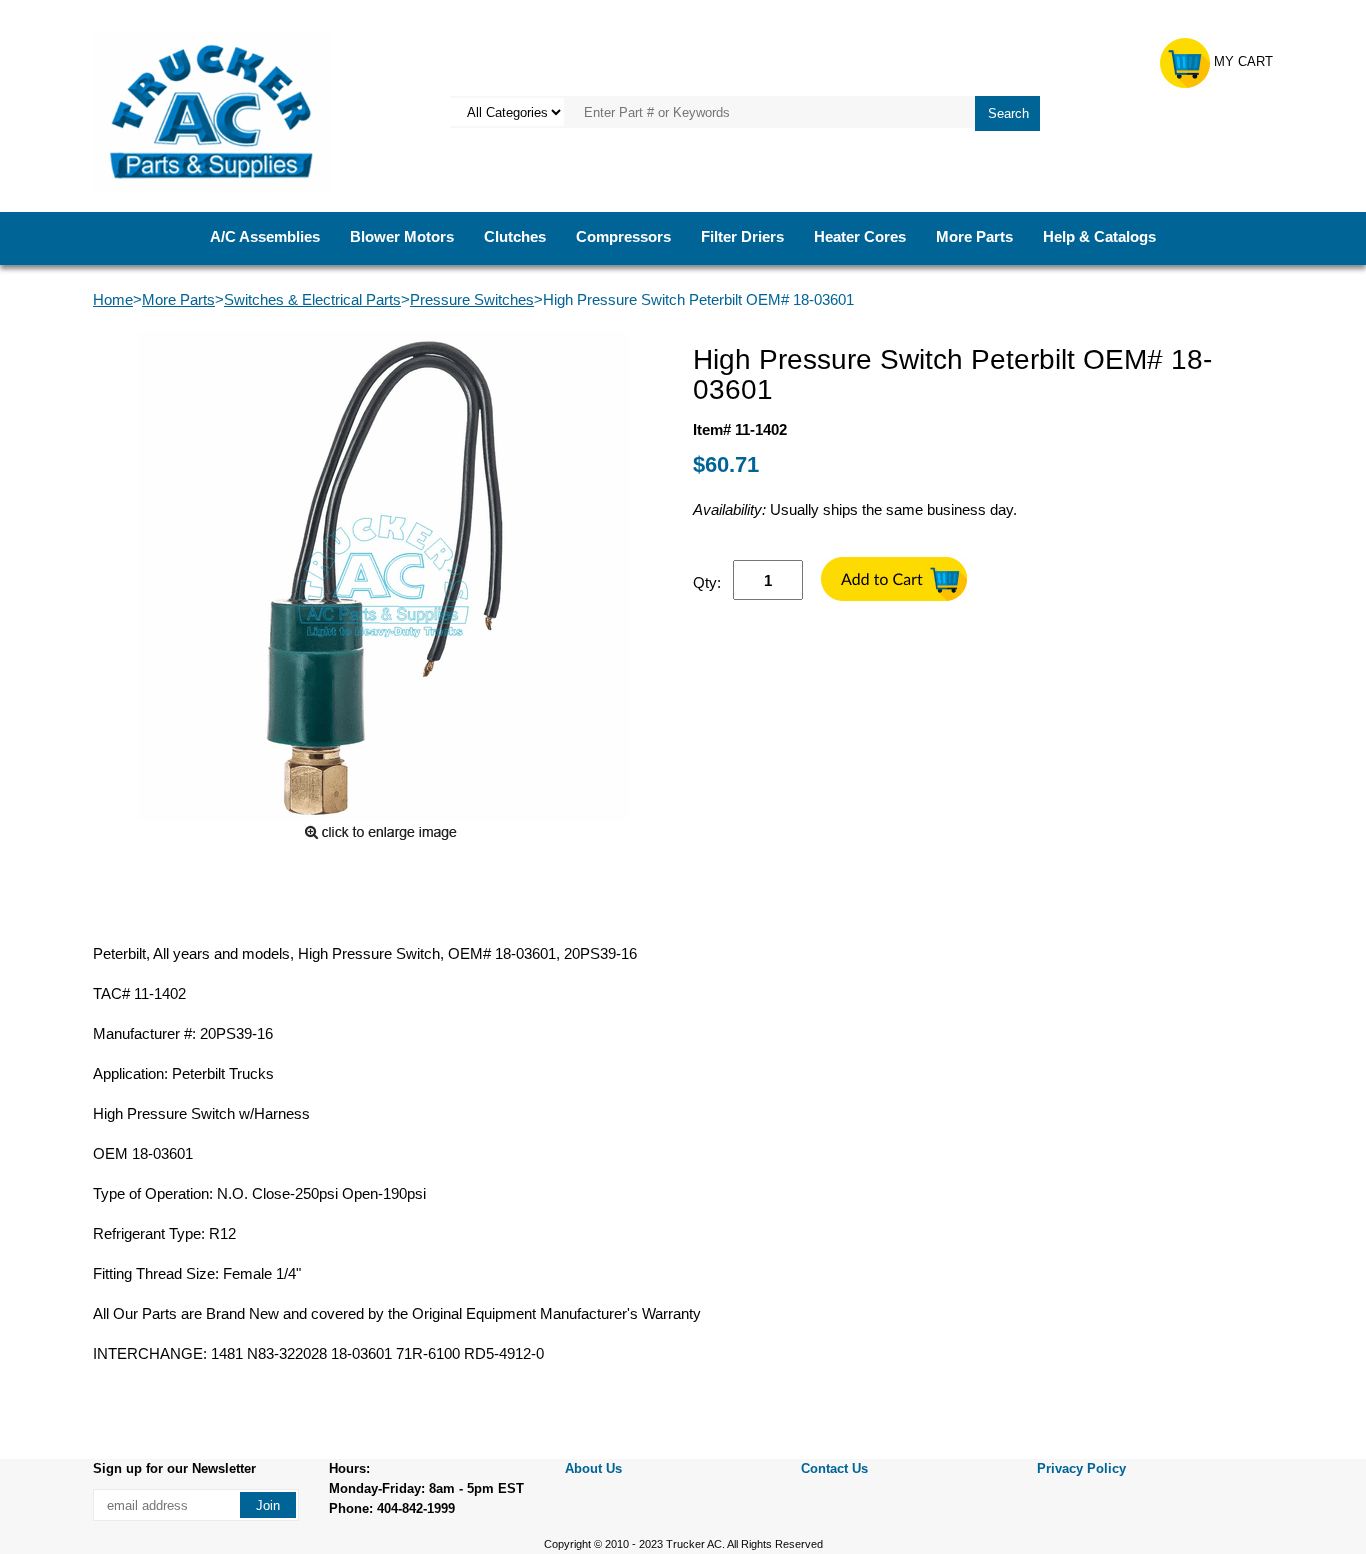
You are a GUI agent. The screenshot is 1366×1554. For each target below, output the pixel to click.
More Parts (974, 236)
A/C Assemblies (265, 236)
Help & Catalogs (1099, 236)
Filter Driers (742, 236)
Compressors (623, 236)
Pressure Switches (472, 299)
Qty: (707, 582)
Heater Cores (860, 236)
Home (113, 299)
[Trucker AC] (212, 110)
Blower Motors (402, 236)
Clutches (515, 236)
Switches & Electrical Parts (312, 299)
